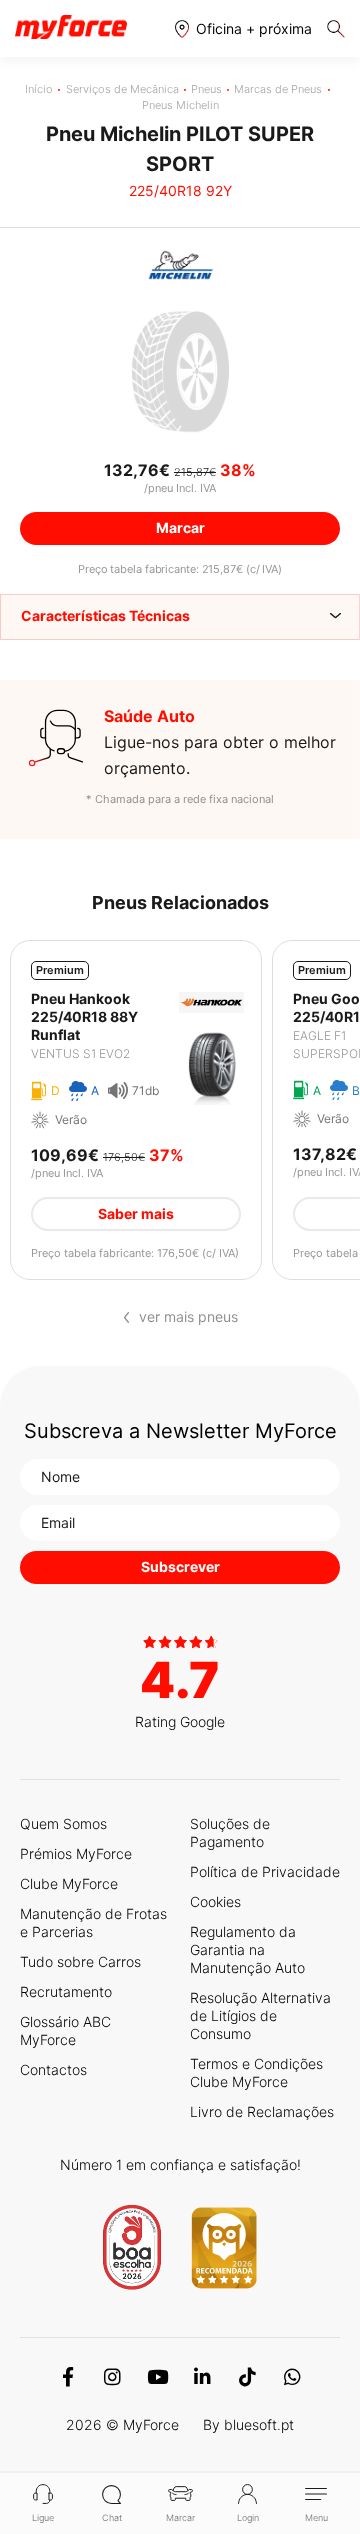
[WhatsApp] (292, 2377)
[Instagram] (112, 2377)
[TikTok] (247, 2377)
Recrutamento (66, 1991)
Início (39, 89)
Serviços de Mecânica (122, 89)
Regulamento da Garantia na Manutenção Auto (247, 1949)
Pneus (206, 89)
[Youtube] (157, 2377)
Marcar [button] (180, 527)
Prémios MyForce (76, 1853)
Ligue (43, 2517)
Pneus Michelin (180, 105)
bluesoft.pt (259, 2424)
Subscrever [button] (180, 1566)
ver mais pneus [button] (188, 1317)
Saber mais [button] (136, 1213)
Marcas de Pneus (278, 89)
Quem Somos (63, 1823)
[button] (243, 28)
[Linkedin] (202, 2377)
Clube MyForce (69, 1883)
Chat (112, 2517)
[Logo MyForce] (71, 28)
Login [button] (248, 2517)
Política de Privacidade (265, 1871)
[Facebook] (67, 2377)
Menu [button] (316, 2517)
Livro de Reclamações (262, 2111)
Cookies (215, 1901)
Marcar (180, 2517)
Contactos (53, 2069)
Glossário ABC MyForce (65, 2030)
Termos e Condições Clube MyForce (256, 2072)
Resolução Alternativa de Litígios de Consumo (260, 2015)
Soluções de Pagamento (230, 1832)
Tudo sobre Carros (80, 1961)
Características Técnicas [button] (105, 615)
